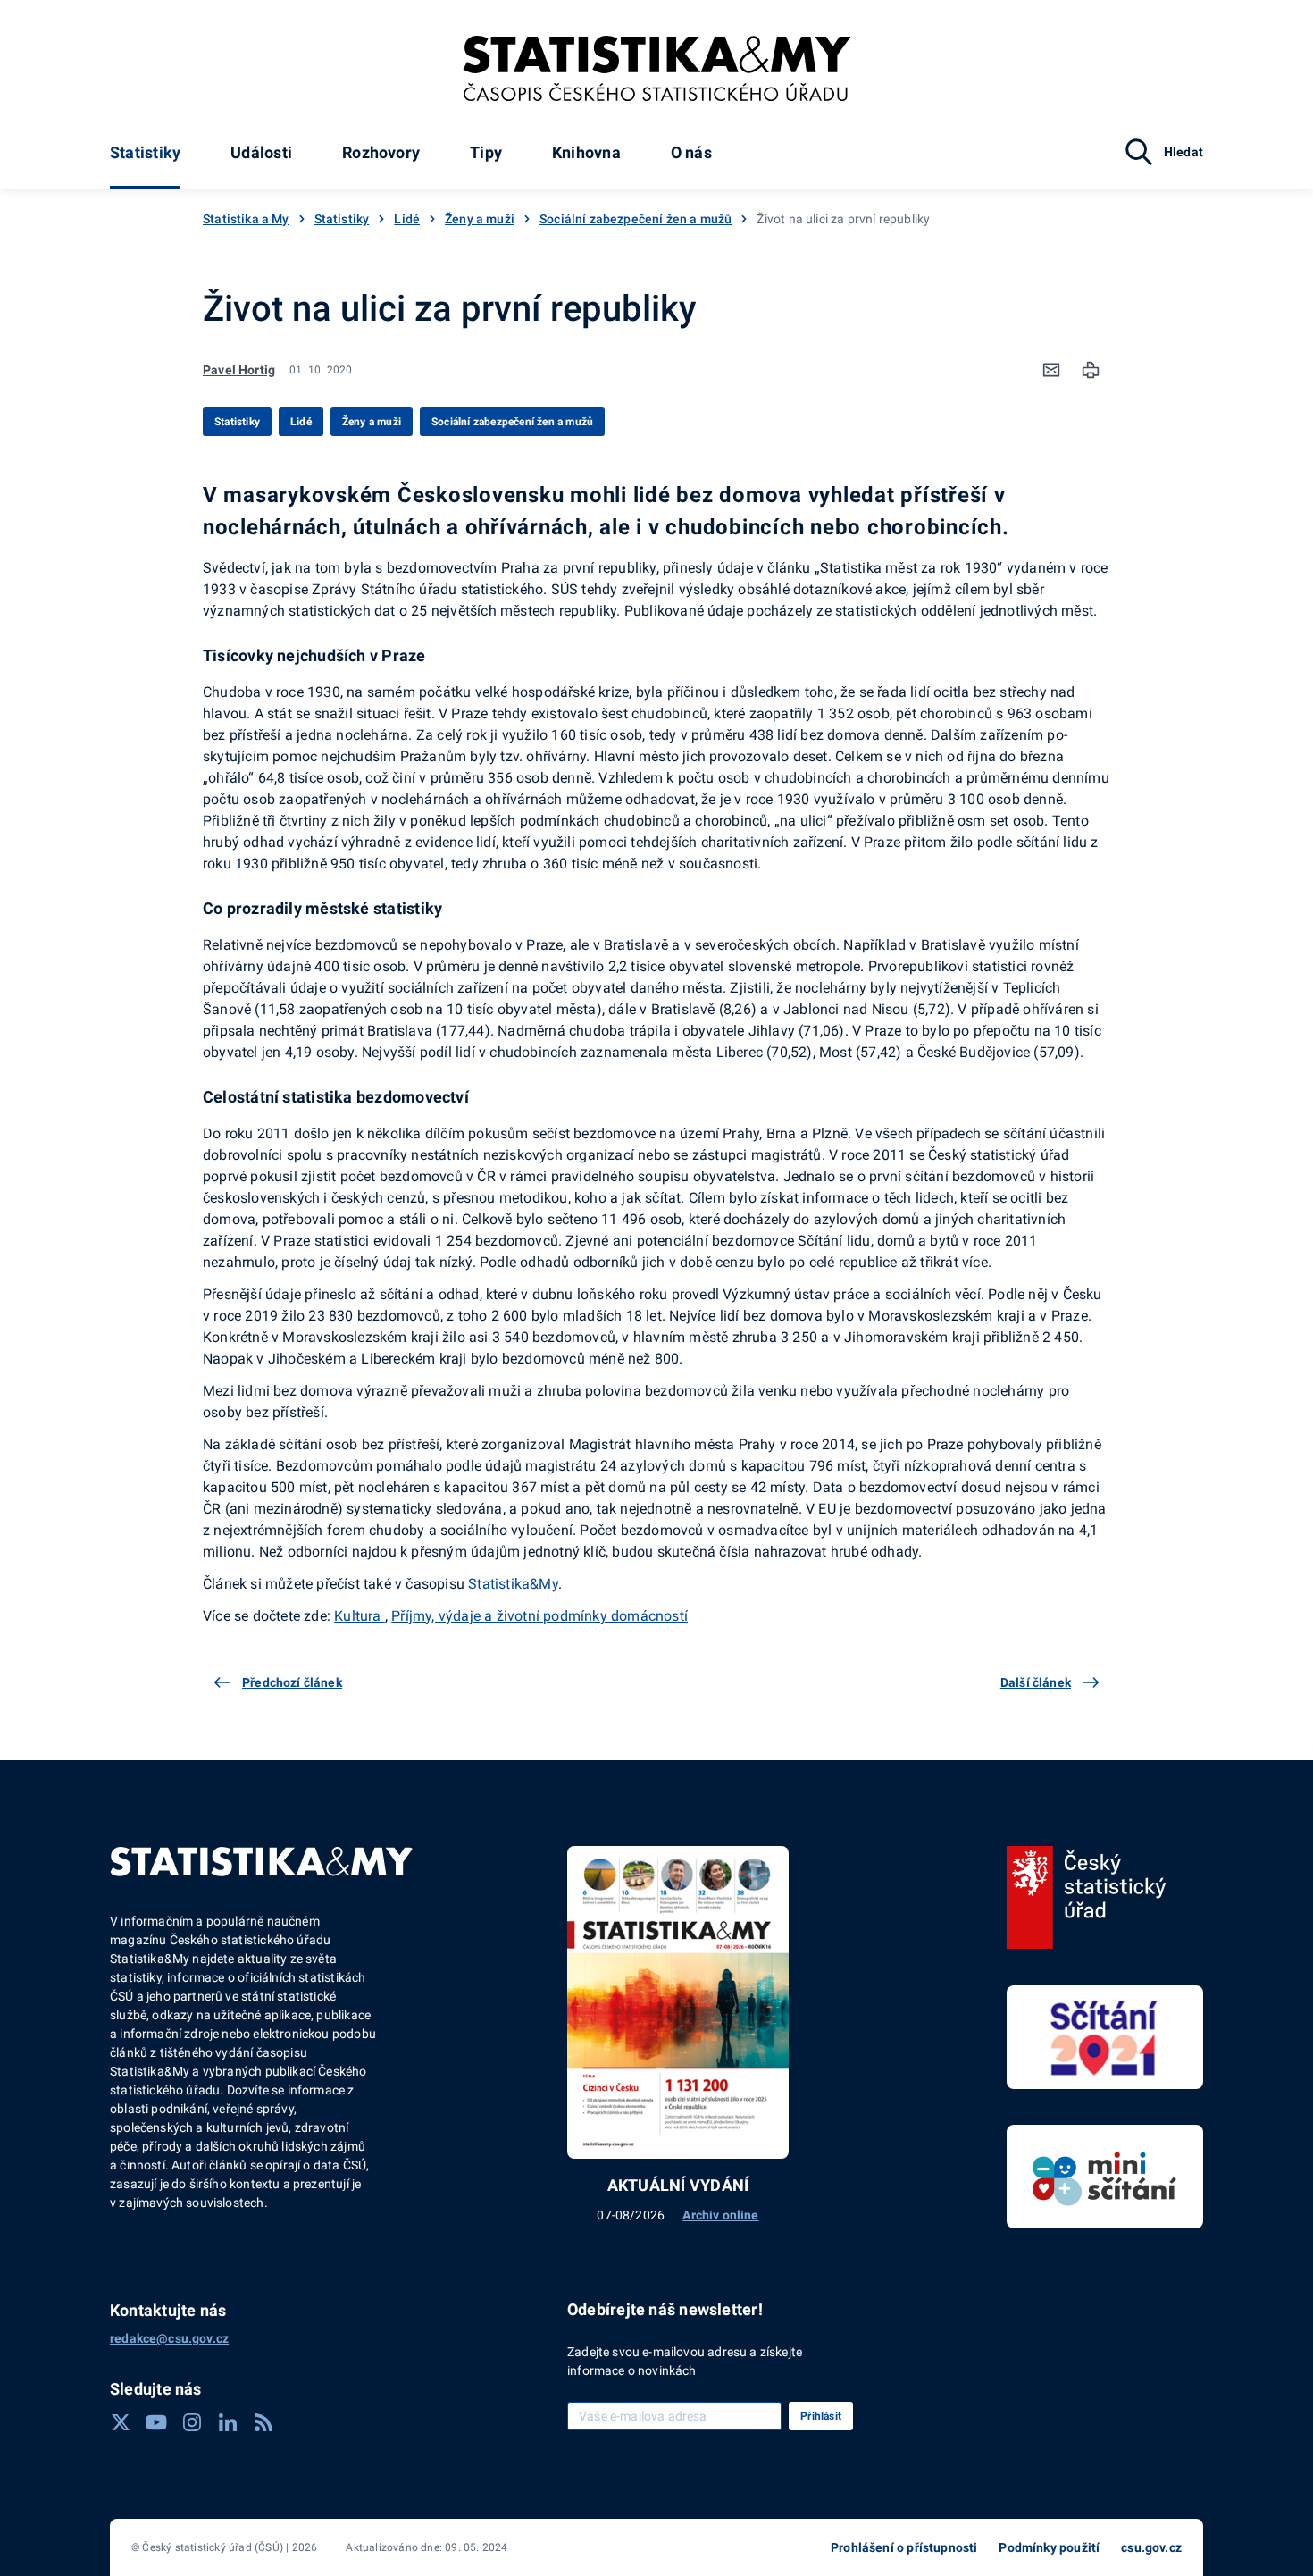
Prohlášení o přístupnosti (904, 2547)
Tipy (486, 152)
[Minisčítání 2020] (1105, 2177)
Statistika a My (246, 219)
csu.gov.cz (1151, 2547)
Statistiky (145, 152)
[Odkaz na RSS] (263, 2422)
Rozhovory (381, 152)
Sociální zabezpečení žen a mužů (636, 219)
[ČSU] (1087, 1898)
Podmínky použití (1049, 2547)
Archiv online (720, 2215)
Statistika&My (513, 1584)
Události (261, 152)
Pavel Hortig (239, 370)
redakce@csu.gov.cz (169, 2338)
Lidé (407, 219)
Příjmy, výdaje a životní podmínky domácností (539, 1616)
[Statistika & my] (657, 69)
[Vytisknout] (1091, 370)
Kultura (360, 1616)
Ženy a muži (480, 219)
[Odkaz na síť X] (121, 2422)
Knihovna (586, 152)
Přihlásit (821, 2416)
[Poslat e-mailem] (1051, 370)
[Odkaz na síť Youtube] (156, 2422)
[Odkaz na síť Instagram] (192, 2422)
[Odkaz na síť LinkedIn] (228, 2422)
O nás (691, 152)
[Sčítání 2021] (1105, 2037)
